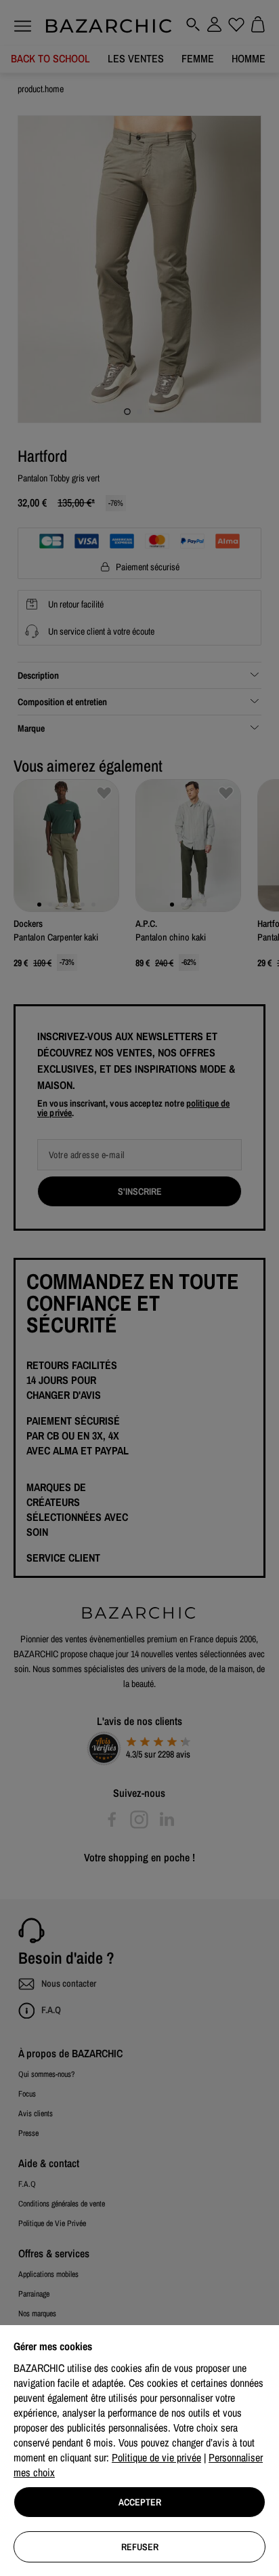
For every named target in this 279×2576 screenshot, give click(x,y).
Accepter (140, 2502)
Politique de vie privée (156, 2457)
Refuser (140, 2547)
